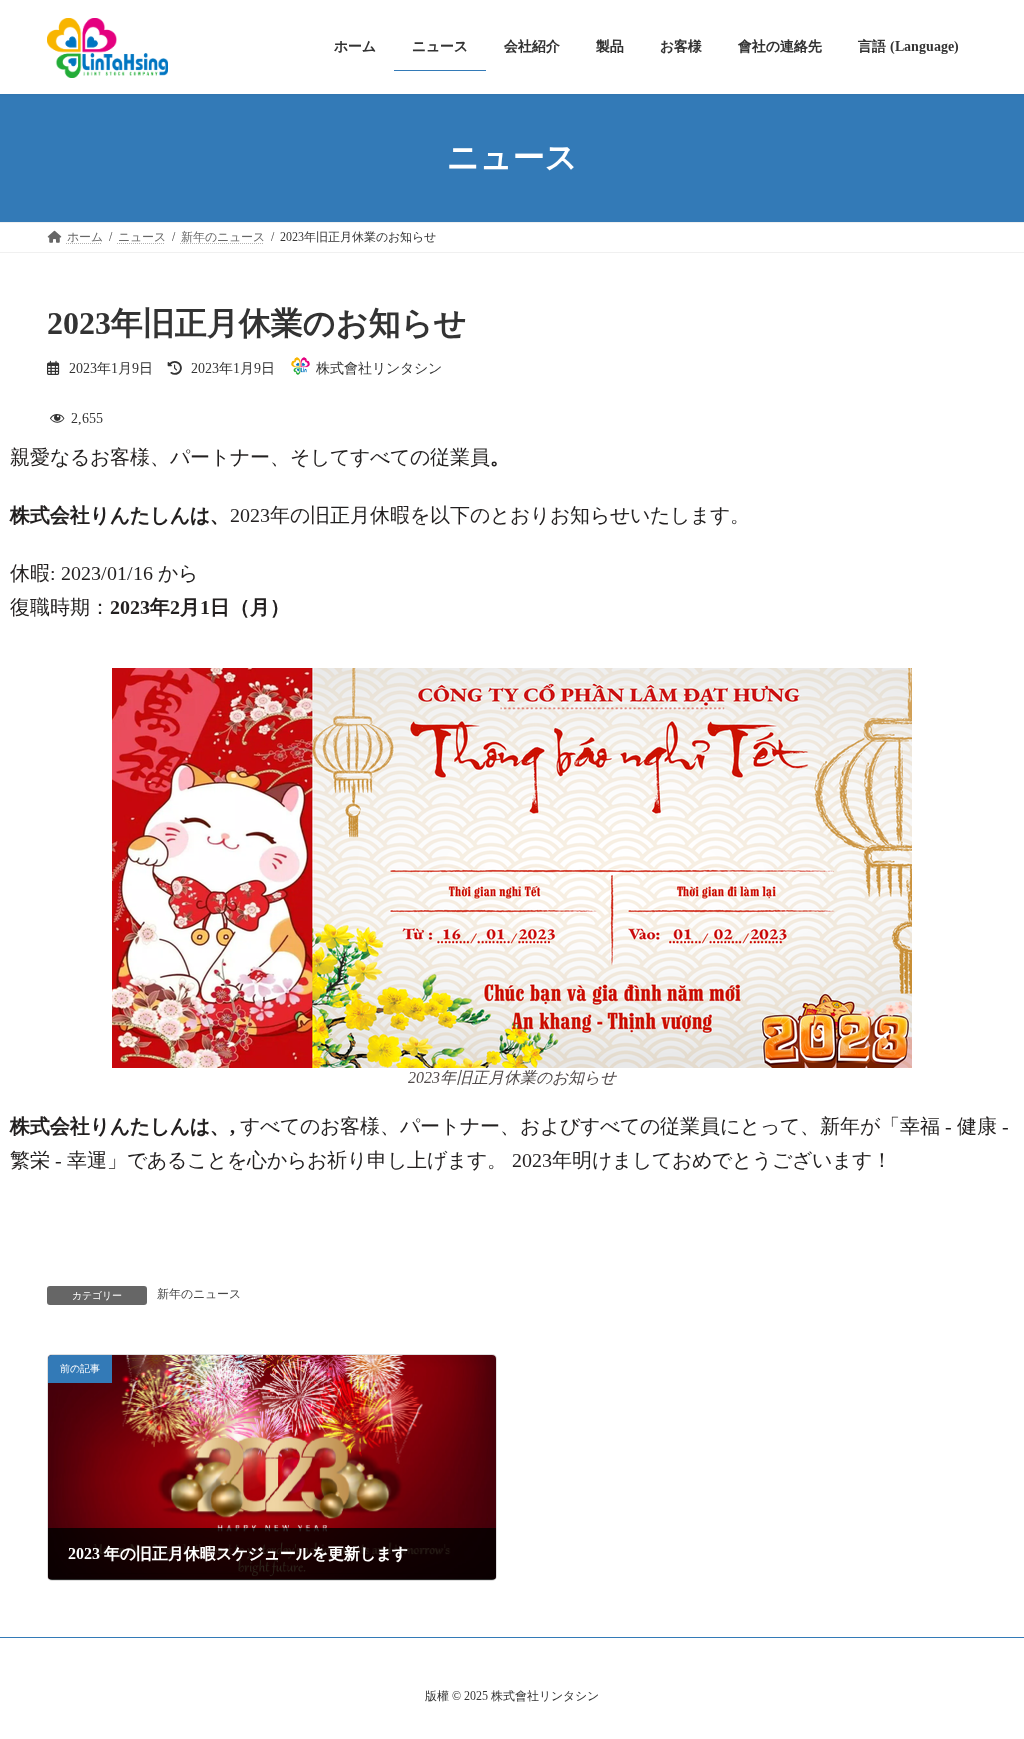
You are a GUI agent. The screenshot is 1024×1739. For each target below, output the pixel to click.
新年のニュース (199, 1294)
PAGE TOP (980, 1668)
